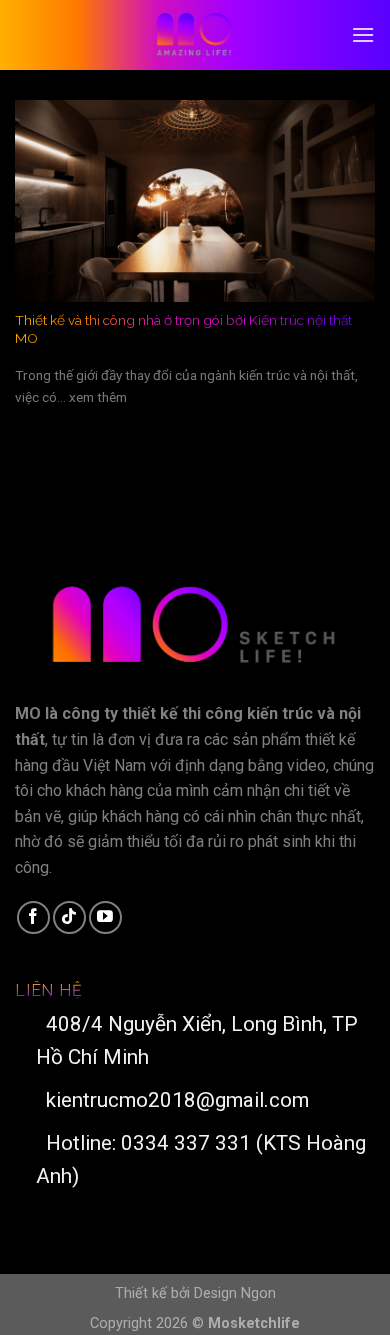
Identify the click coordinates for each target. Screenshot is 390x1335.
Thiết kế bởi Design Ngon (195, 1293)
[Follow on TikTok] (69, 917)
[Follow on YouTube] (105, 917)
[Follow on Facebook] (33, 917)
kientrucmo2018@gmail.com (172, 1100)
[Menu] (363, 34)
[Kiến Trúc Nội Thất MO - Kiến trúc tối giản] (195, 35)
